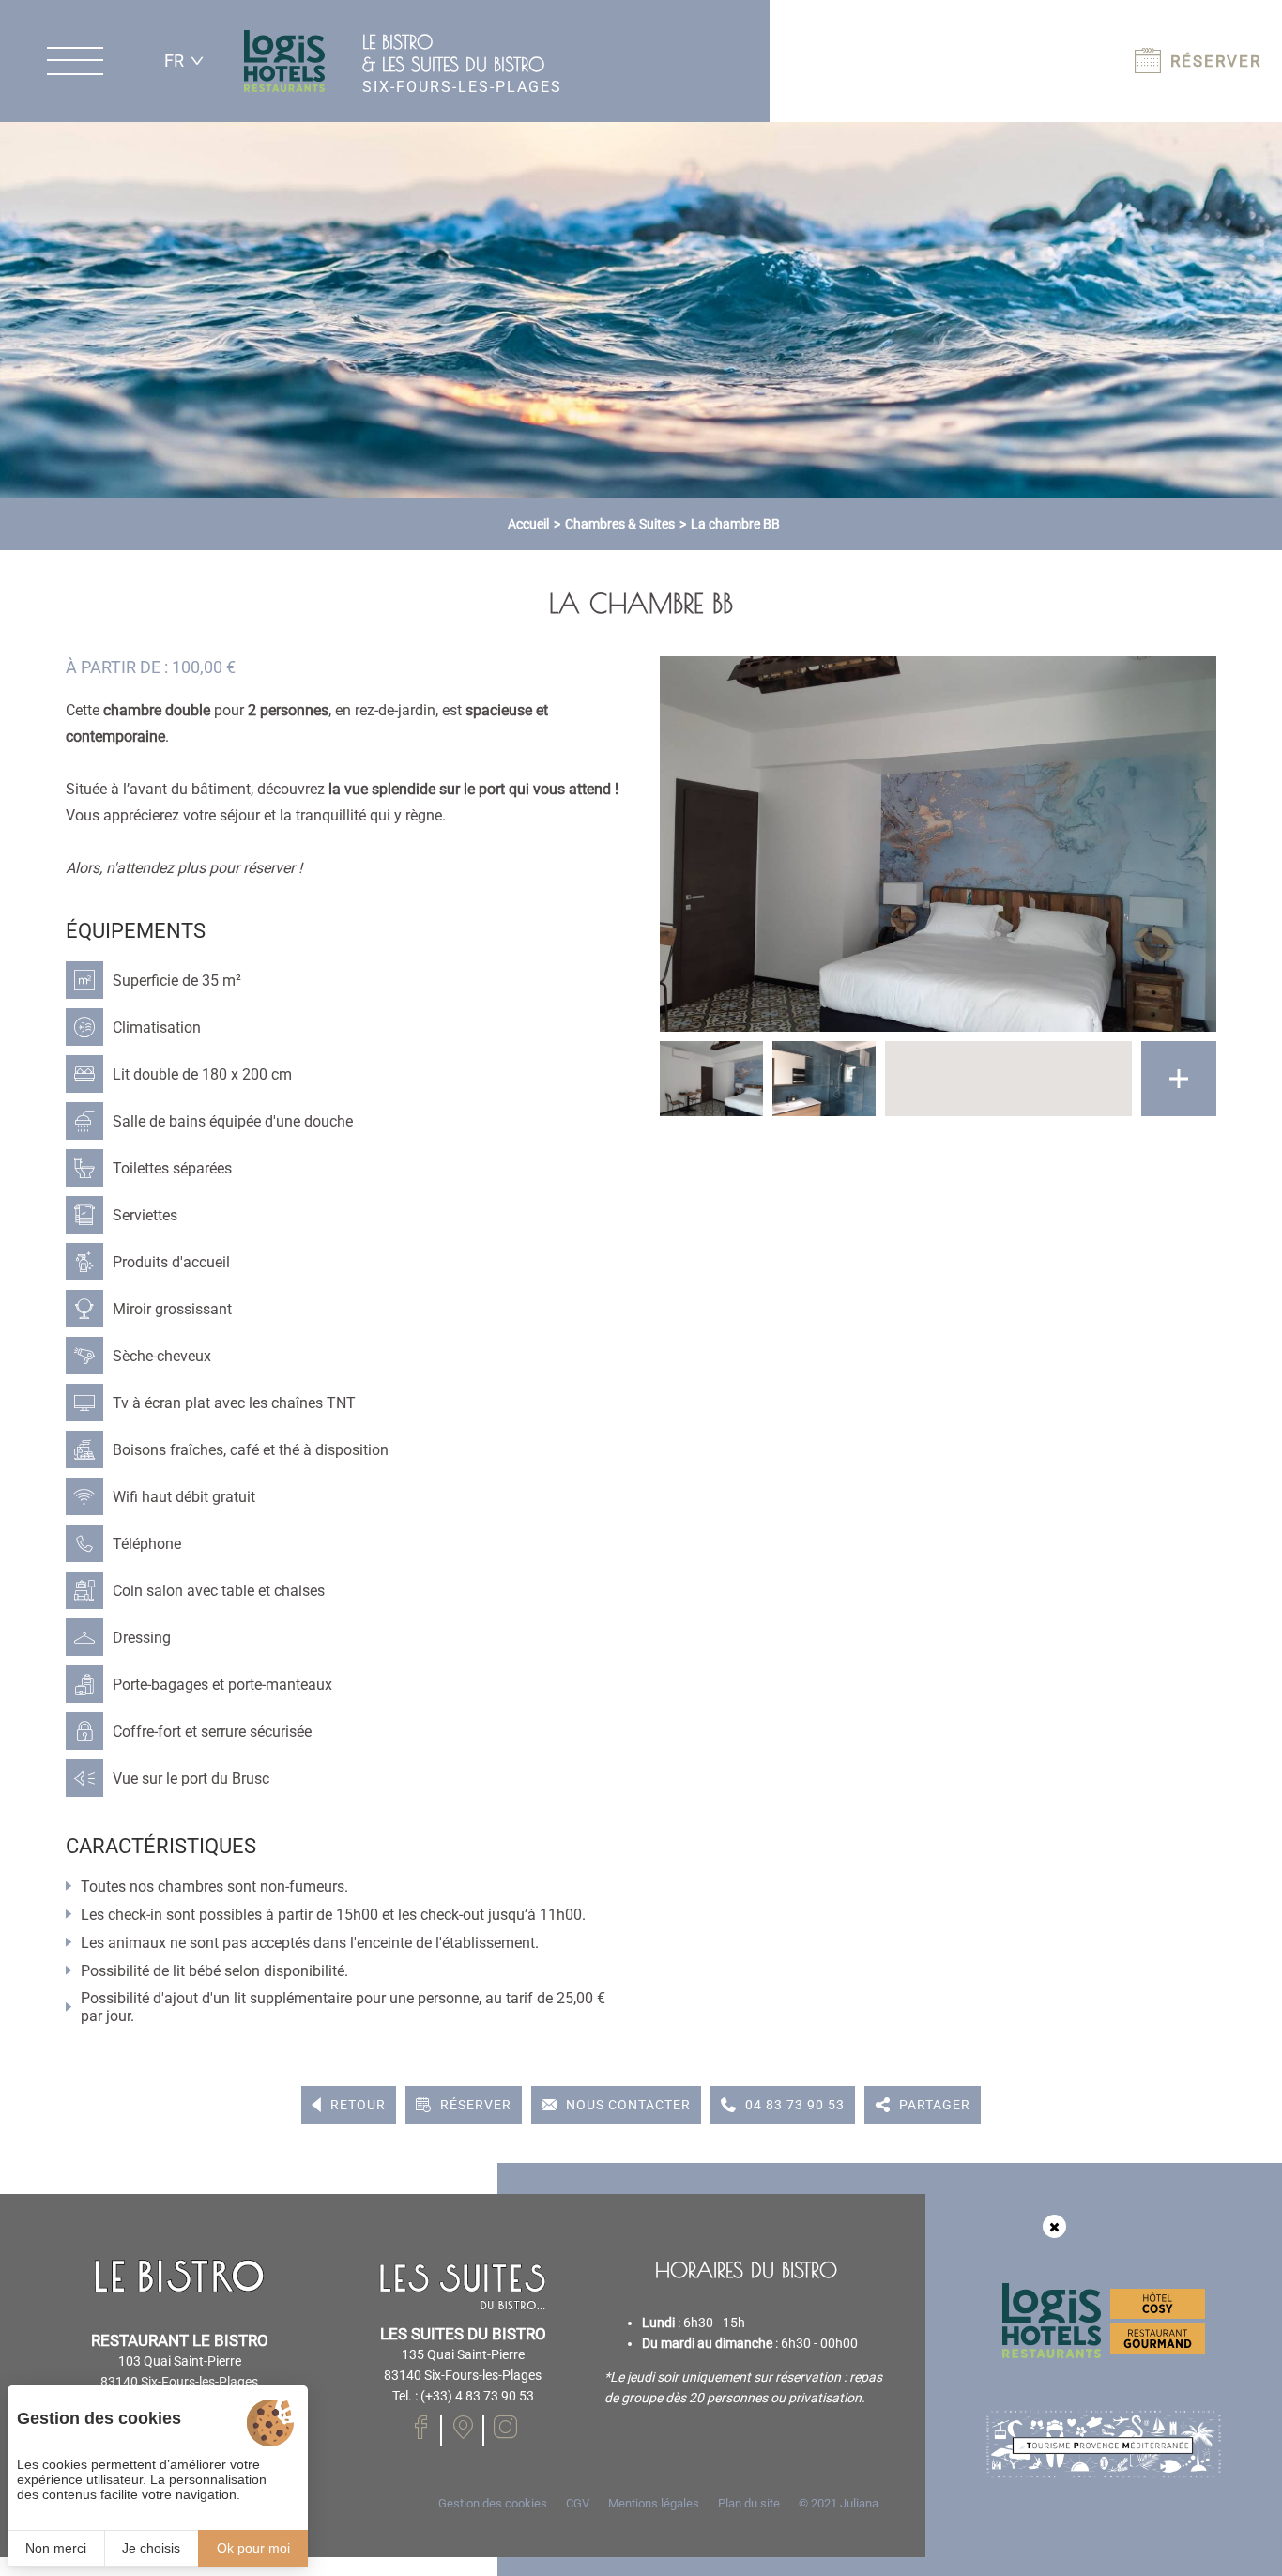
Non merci (56, 2548)
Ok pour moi (253, 2548)
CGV (578, 2503)
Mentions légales (654, 2503)
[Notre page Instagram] (505, 2427)
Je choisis (151, 2548)
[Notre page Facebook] (463, 2427)
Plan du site (749, 2503)
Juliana (859, 2503)
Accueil (528, 524)
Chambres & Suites (620, 524)
